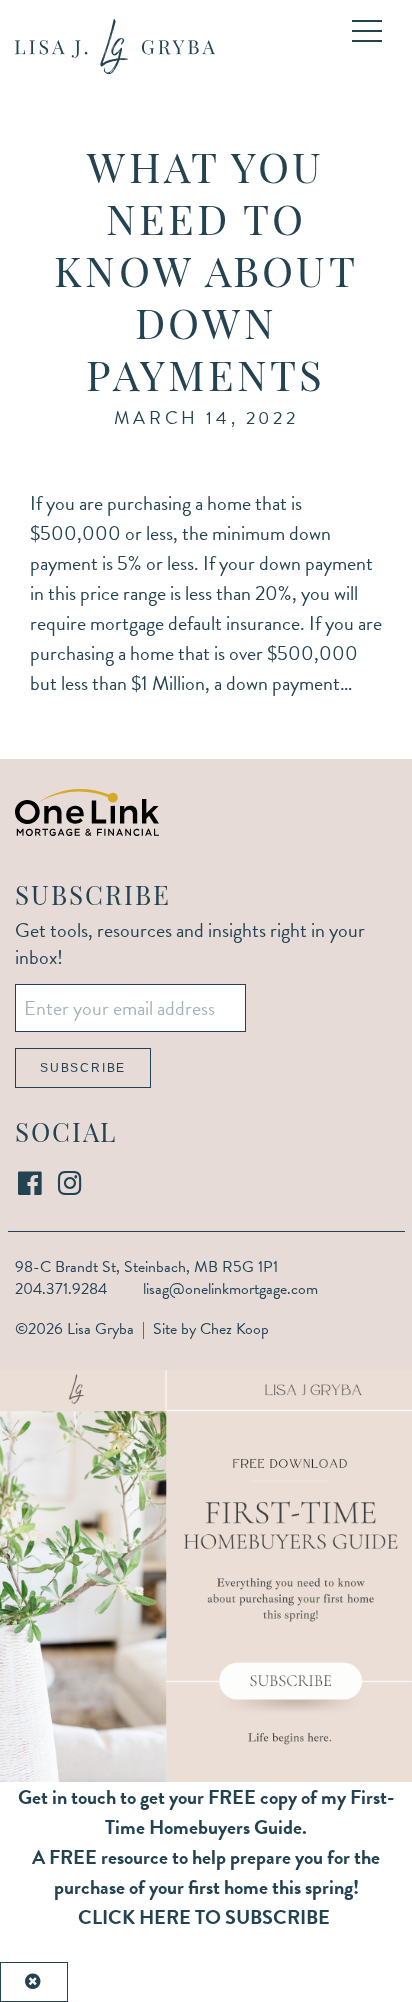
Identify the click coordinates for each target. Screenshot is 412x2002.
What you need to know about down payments (206, 276)
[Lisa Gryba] (115, 46)
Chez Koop (234, 1329)
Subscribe (83, 1068)
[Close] (34, 1982)
